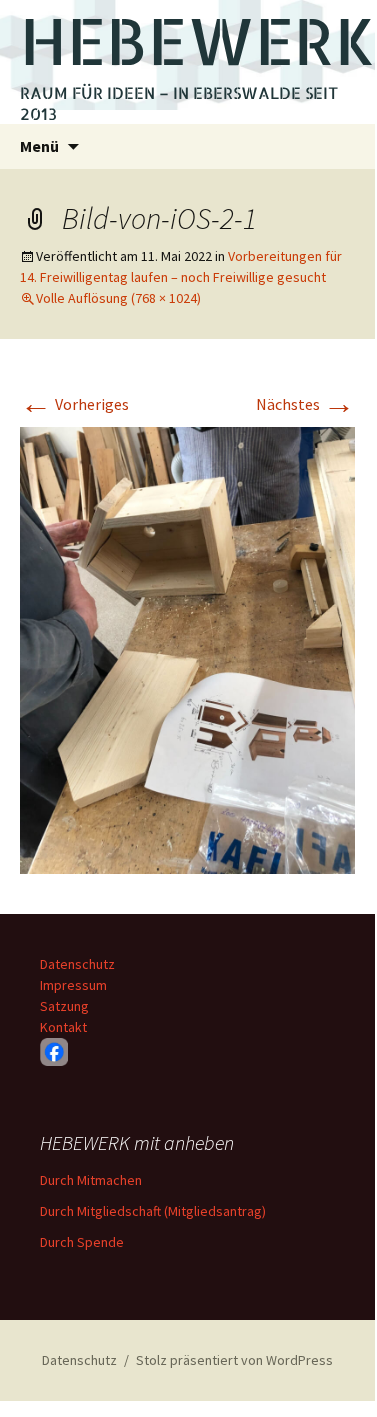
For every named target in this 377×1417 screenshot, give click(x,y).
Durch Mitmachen (91, 1180)
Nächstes (305, 404)
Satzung (64, 1006)
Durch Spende (82, 1242)
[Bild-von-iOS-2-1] (187, 648)
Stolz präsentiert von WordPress (234, 1360)
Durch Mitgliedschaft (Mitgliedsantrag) (153, 1211)
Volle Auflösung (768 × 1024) (118, 298)
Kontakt (63, 1027)
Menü (39, 146)
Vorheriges (74, 404)
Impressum (73, 985)
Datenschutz (77, 964)
